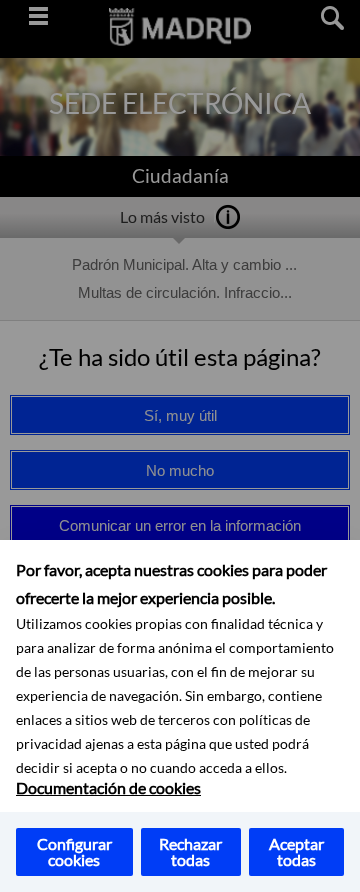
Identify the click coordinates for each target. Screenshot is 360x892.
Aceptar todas (296, 851)
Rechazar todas (190, 851)
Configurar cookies (74, 851)
